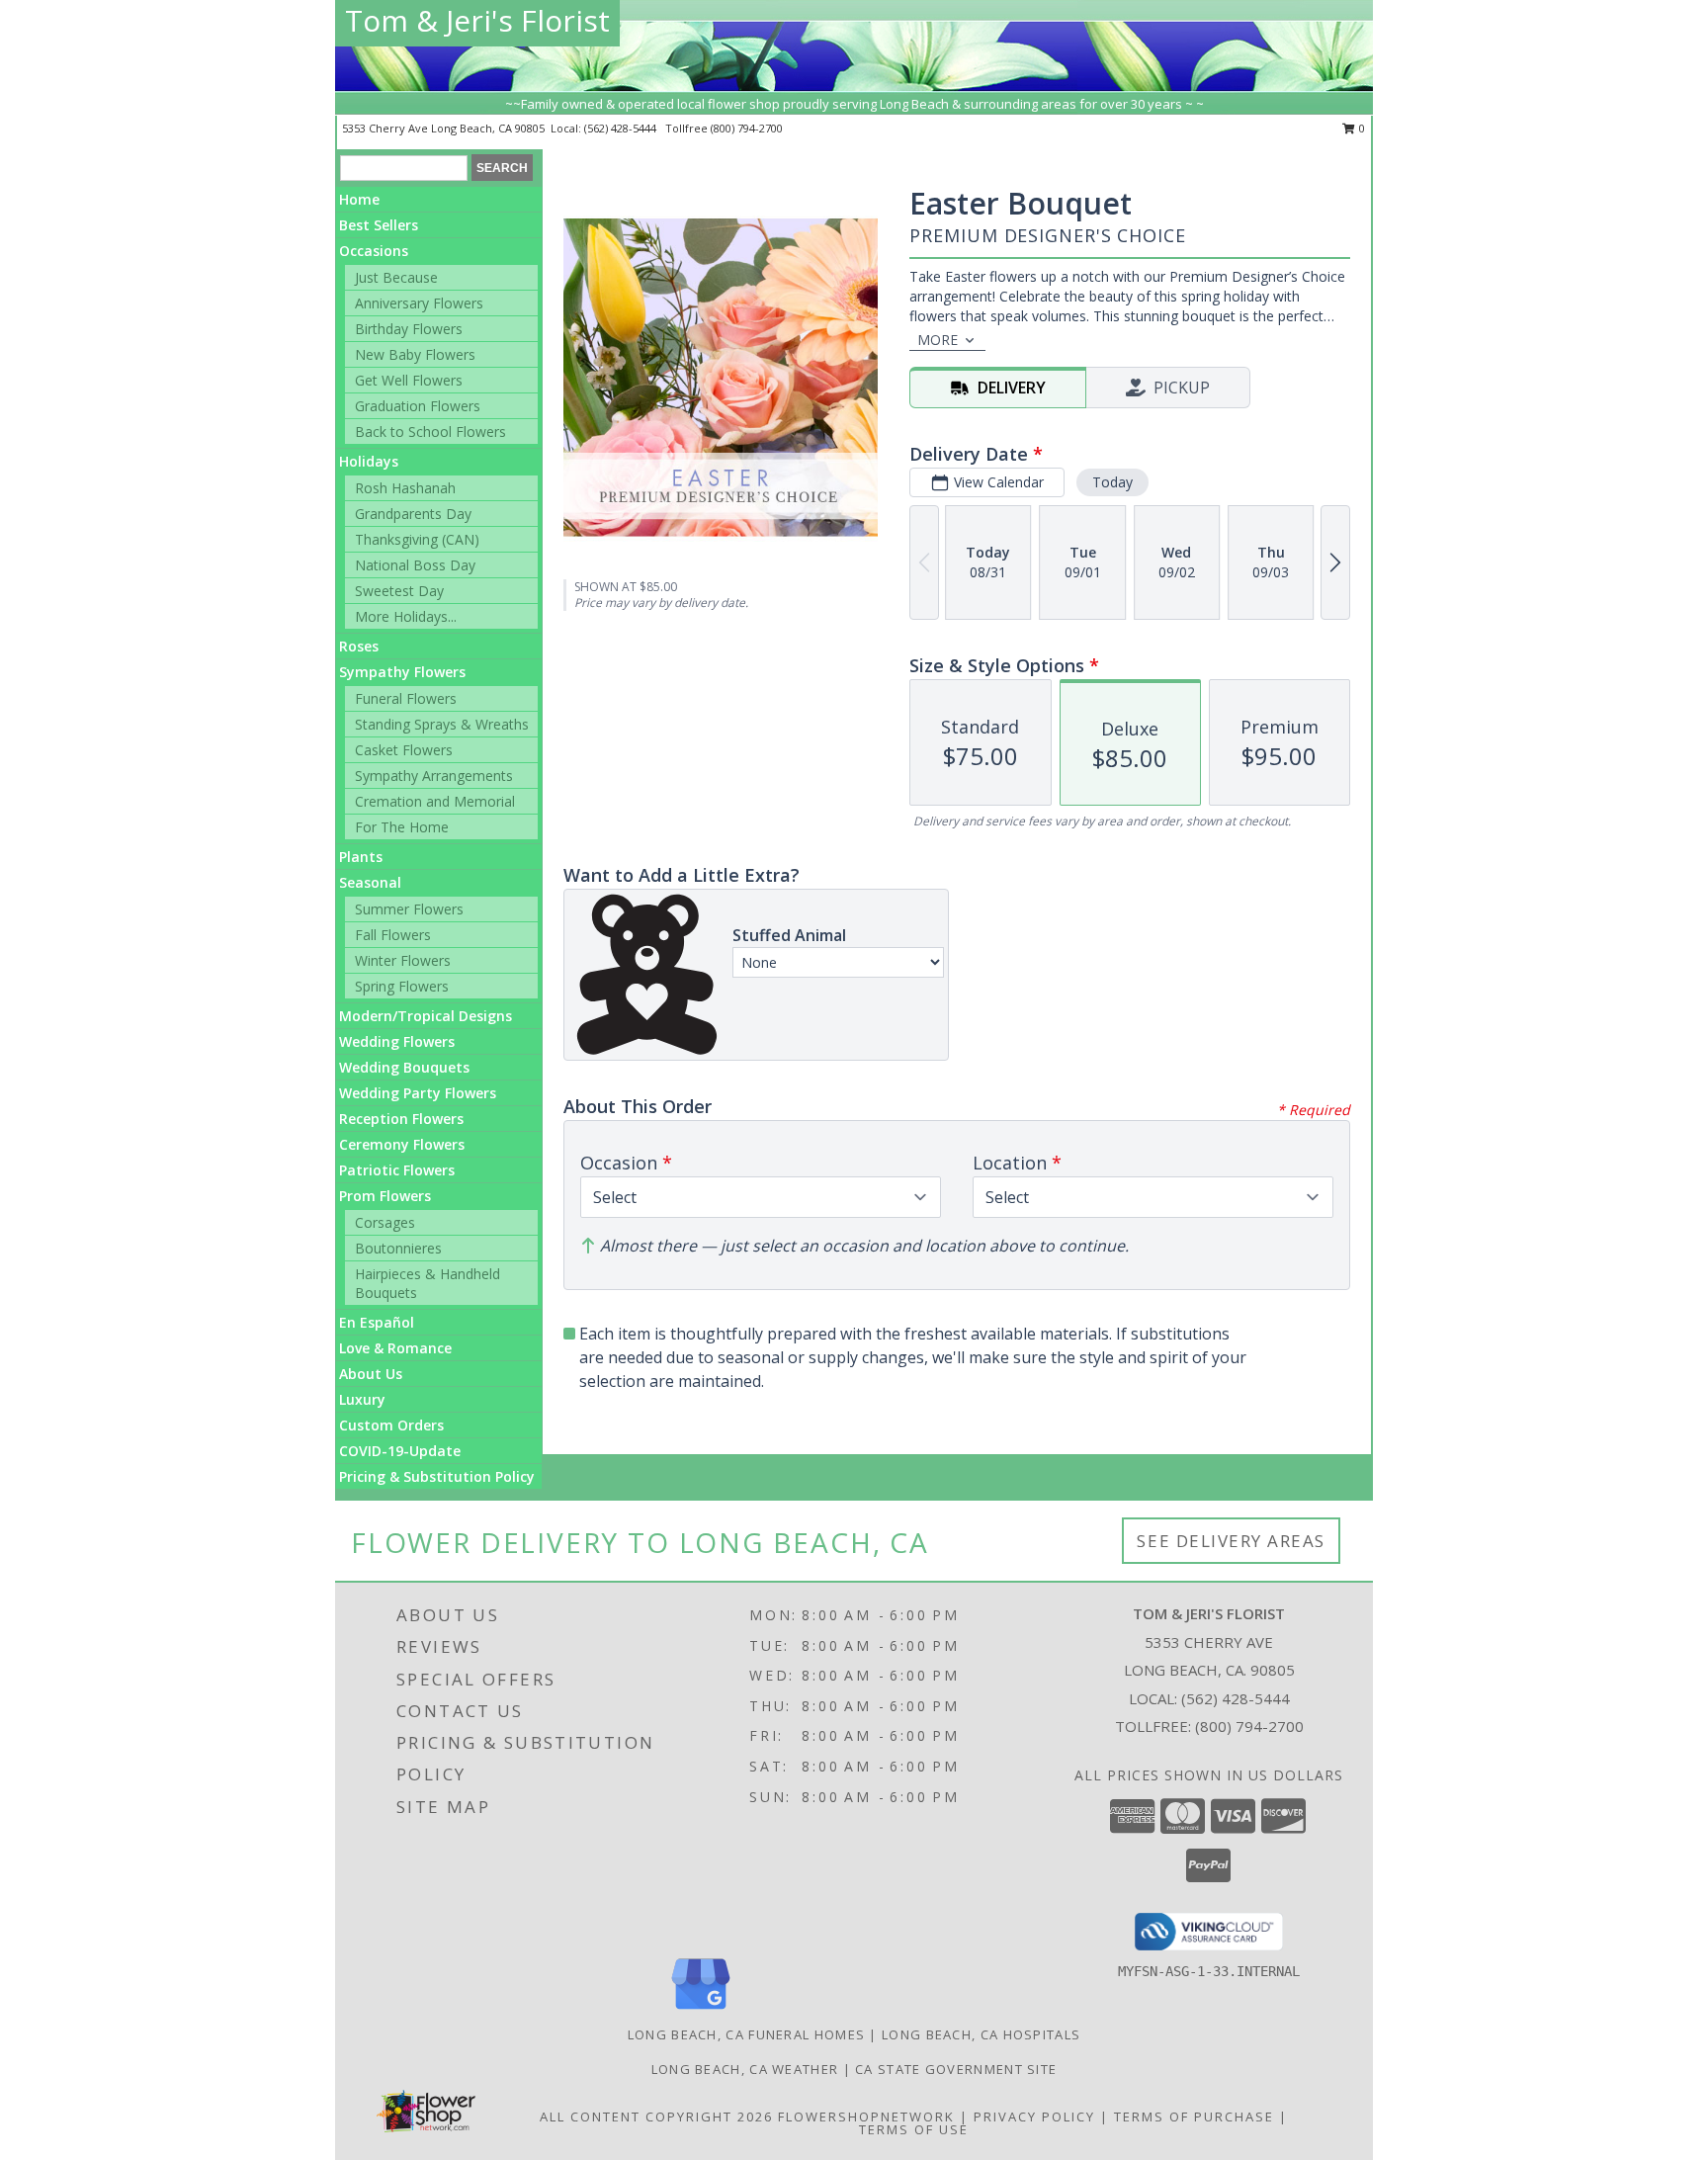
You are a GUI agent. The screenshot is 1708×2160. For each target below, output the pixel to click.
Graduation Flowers (418, 406)
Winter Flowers (403, 960)
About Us (371, 1374)
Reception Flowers (401, 1119)
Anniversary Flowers (419, 303)
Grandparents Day (413, 514)
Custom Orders (391, 1425)
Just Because (396, 277)
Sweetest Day (399, 591)
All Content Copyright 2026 (656, 2117)
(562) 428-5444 (622, 128)
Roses (359, 646)
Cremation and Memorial (435, 801)
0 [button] (1361, 128)
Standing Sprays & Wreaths (442, 724)
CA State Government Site (956, 2069)
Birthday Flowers (409, 329)
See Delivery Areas (1231, 1541)
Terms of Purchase (1194, 2117)
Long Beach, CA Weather (745, 2069)
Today (1112, 482)
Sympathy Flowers (402, 672)
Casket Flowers (404, 750)
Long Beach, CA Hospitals (981, 2034)
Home (359, 199)
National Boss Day (415, 565)
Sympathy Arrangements (434, 776)
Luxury (362, 1399)
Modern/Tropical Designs (426, 1016)
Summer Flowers (409, 909)
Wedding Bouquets (404, 1067)
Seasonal (370, 882)
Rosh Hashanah (405, 488)
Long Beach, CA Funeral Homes (746, 2034)
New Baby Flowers (415, 354)
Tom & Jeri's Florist (477, 20)
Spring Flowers (402, 986)
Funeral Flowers (406, 698)
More (938, 340)
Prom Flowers (385, 1196)
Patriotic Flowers (397, 1170)
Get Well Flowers (409, 380)
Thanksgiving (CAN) (417, 539)
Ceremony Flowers (402, 1144)
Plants (361, 857)
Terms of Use (914, 2129)
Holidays (369, 461)
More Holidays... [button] (406, 616)
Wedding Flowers (397, 1041)
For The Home (402, 827)
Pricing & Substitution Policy (437, 1476)
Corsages (385, 1222)
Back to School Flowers (430, 432)
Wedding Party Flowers (418, 1093)
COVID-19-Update (400, 1451)
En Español (377, 1322)
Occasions (374, 251)
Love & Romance (395, 1348)
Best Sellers (379, 225)
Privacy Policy (1034, 2117)
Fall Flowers (393, 935)
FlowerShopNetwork (866, 2117)
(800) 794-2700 (747, 128)
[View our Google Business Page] (701, 2010)
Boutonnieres (398, 1248)
